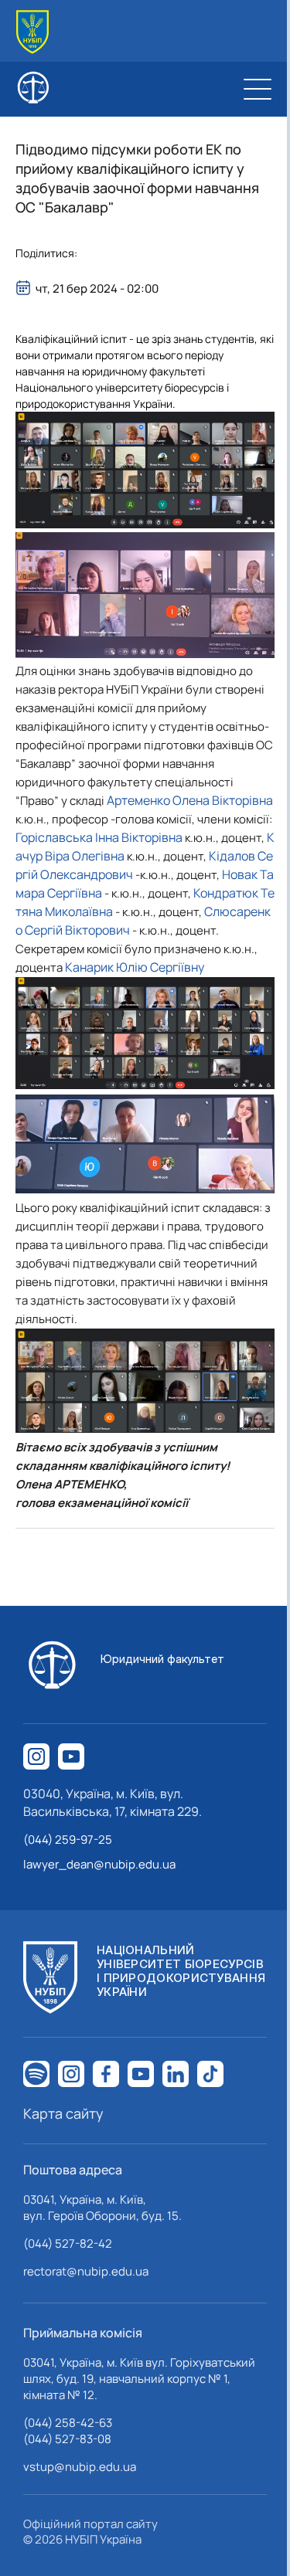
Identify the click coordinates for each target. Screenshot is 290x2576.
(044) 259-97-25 (68, 1840)
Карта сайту (63, 2113)
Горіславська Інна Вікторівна (99, 837)
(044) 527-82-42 (68, 2243)
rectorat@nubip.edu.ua (86, 2271)
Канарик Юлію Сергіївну (135, 967)
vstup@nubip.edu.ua (80, 2467)
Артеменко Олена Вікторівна (190, 800)
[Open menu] (258, 89)
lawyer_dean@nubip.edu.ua (99, 1864)
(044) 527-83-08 (67, 2439)
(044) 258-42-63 (68, 2423)
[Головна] (32, 32)
